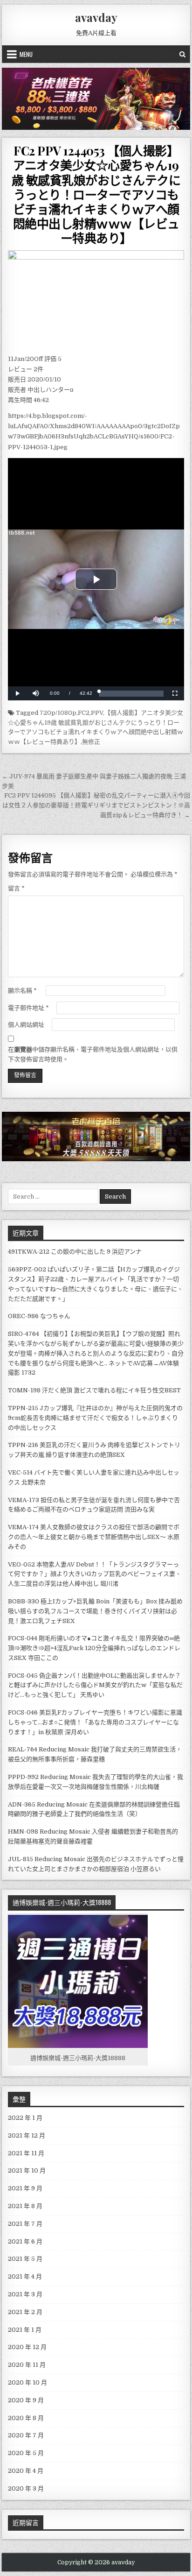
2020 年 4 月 (26, 2471)
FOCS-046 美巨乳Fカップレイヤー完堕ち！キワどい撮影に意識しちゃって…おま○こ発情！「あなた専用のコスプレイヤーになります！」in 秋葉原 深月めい (95, 1722)
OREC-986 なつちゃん (39, 1316)
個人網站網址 (26, 1025)
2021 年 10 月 (27, 2170)
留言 (16, 888)
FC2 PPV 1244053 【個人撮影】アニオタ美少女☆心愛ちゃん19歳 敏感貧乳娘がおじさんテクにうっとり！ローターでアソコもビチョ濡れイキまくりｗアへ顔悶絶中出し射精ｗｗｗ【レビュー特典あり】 (96, 194)
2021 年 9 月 (25, 2188)
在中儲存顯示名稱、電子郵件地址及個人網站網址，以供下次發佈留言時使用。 (93, 1054)
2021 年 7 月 (25, 2224)
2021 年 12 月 (27, 2135)
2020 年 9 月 (26, 2400)
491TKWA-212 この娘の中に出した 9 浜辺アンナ (75, 1252)
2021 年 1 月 (25, 2330)
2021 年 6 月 (25, 2241)
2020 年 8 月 (26, 2418)
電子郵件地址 (28, 1008)
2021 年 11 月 (26, 2153)
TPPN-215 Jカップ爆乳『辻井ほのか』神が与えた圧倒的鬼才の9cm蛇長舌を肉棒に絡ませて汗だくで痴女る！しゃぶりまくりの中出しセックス (95, 1418)
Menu (26, 54)
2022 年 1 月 (25, 2118)
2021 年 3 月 (25, 2294)
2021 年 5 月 (25, 2259)
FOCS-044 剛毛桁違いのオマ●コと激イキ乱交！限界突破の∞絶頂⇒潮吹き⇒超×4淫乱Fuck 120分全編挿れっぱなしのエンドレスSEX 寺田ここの (94, 1648)
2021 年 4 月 (25, 2276)
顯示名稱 (22, 991)
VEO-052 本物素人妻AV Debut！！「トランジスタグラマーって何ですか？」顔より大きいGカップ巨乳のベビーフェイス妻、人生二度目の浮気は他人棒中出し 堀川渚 (95, 1574)
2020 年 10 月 (27, 2382)
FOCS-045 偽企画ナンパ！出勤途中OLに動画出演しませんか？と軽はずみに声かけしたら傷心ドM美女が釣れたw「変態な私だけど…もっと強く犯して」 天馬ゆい (95, 1685)
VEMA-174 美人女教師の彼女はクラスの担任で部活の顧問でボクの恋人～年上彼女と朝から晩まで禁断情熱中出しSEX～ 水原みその (94, 1537)
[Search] (182, 54)
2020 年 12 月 (27, 2347)
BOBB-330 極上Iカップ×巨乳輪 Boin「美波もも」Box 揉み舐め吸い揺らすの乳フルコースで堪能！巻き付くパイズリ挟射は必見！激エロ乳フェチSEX (95, 1611)
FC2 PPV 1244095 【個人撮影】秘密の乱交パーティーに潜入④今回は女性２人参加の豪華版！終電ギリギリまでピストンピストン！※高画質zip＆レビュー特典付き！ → (96, 805)
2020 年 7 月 (26, 2435)
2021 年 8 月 (25, 2206)
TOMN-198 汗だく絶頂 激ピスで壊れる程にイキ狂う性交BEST (94, 1390)
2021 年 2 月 (25, 2312)
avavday (96, 17)
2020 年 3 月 (26, 2488)
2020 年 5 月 (26, 2453)
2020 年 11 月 (27, 2365)
